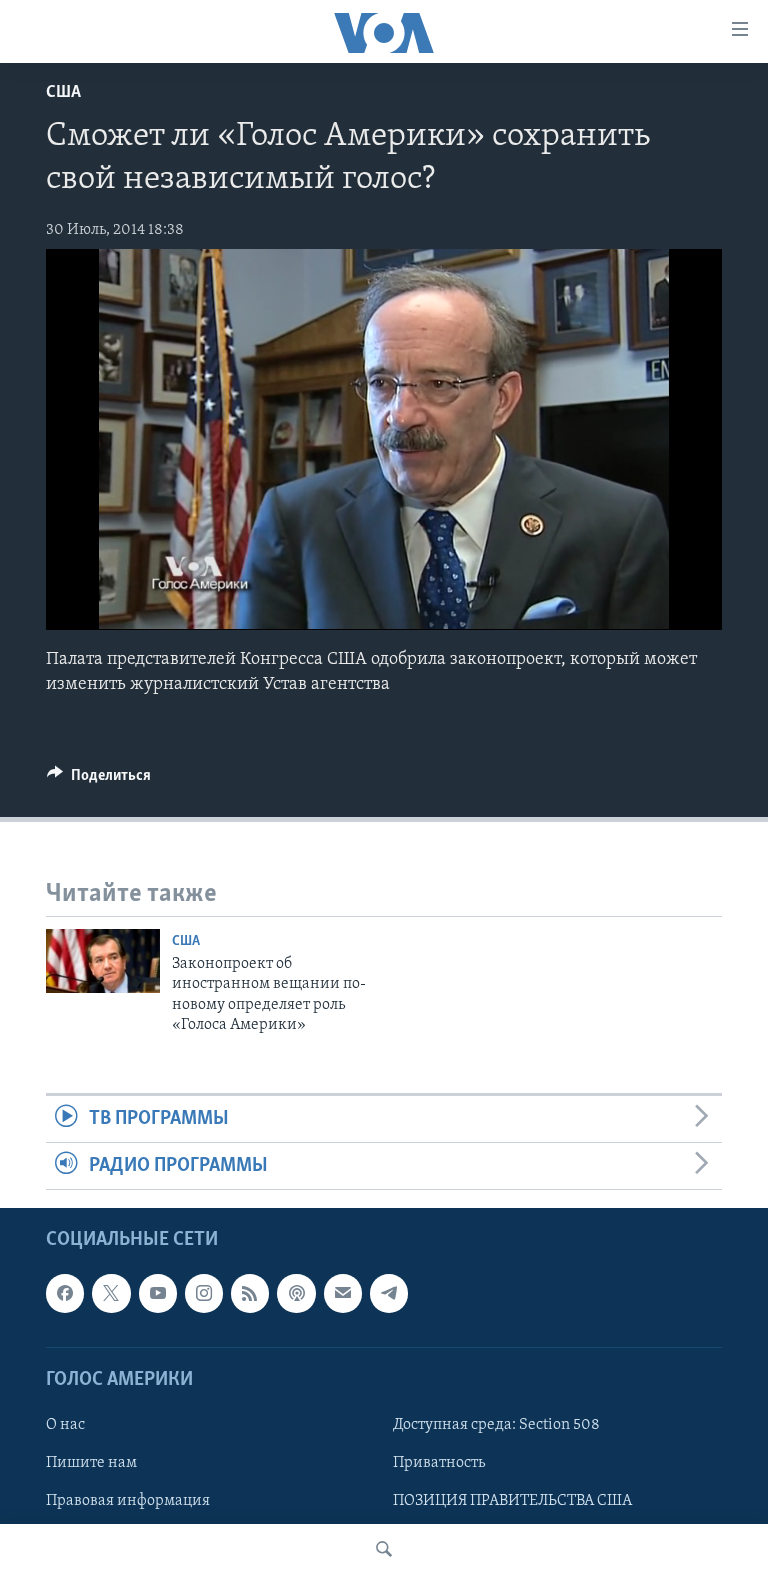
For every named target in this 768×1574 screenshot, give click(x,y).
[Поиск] (384, 1549)
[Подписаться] (343, 1294)
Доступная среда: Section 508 (496, 1425)
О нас (65, 1425)
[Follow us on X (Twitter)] (111, 1294)
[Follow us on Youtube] (158, 1294)
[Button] (99, 780)
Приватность (439, 1463)
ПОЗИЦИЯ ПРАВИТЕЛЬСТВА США (512, 1501)
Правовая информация (128, 1501)
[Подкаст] (296, 1294)
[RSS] (250, 1294)
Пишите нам (91, 1463)
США (63, 93)
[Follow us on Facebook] (65, 1294)
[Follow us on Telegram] (389, 1294)
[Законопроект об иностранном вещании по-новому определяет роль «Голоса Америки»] (103, 961)
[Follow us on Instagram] (204, 1294)
